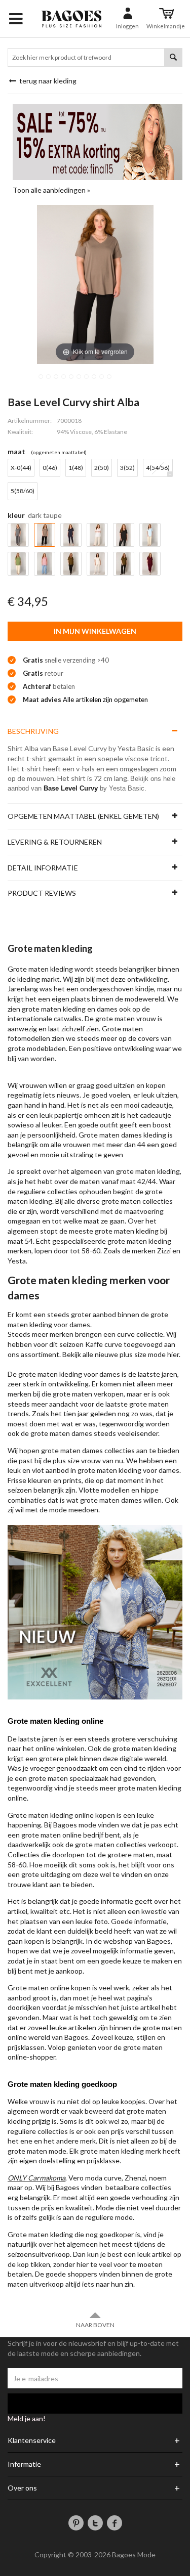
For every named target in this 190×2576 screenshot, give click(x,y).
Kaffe (94, 1344)
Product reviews (42, 893)
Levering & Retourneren (55, 842)
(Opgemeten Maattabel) (59, 452)
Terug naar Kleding (47, 81)
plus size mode (143, 1354)
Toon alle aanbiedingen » (51, 190)
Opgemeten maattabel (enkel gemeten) (83, 816)
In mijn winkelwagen (95, 631)
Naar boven (95, 2325)
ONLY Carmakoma (36, 2178)
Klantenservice (32, 2440)
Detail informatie (43, 868)
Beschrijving (33, 731)
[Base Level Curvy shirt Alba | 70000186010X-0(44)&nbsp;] (41, 377)
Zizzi (164, 1251)
